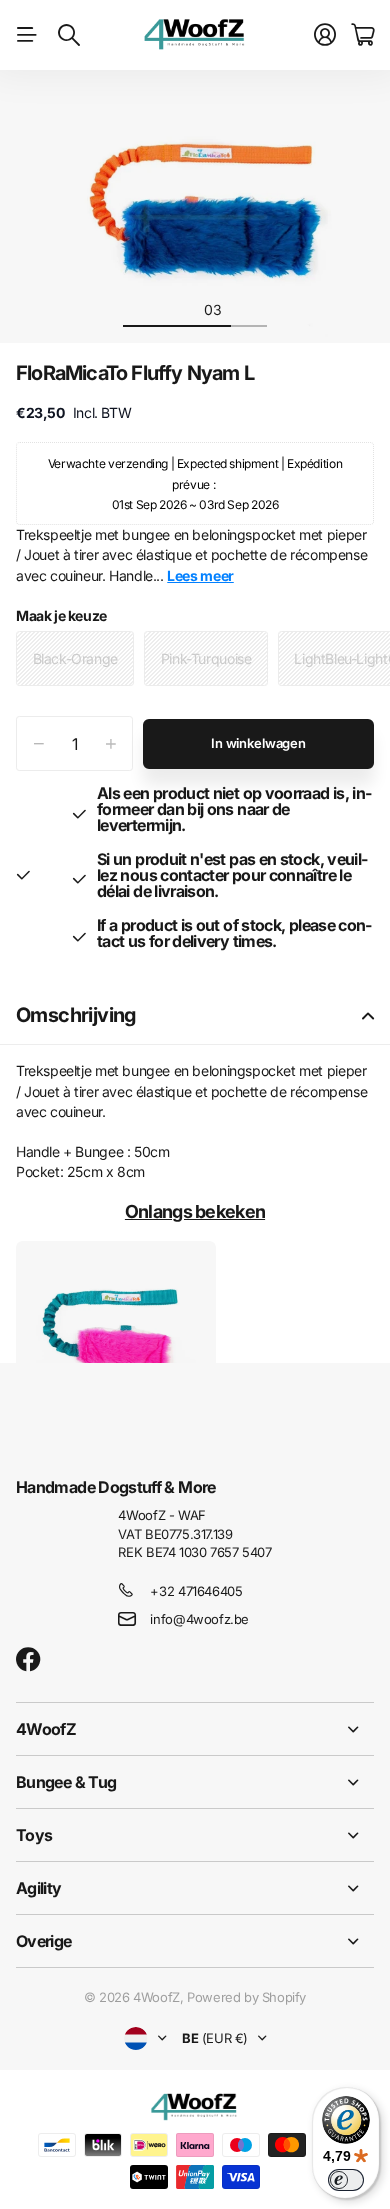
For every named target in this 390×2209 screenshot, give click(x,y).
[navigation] (141, 309)
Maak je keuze (61, 615)
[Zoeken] (69, 35)
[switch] (346, 2180)
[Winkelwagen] (362, 35)
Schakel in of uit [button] (368, 1015)
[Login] (325, 35)
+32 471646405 (196, 1591)
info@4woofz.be (199, 1619)
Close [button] (195, 1729)
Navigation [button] (27, 35)
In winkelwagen (258, 743)
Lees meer (200, 575)
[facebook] (28, 1660)
